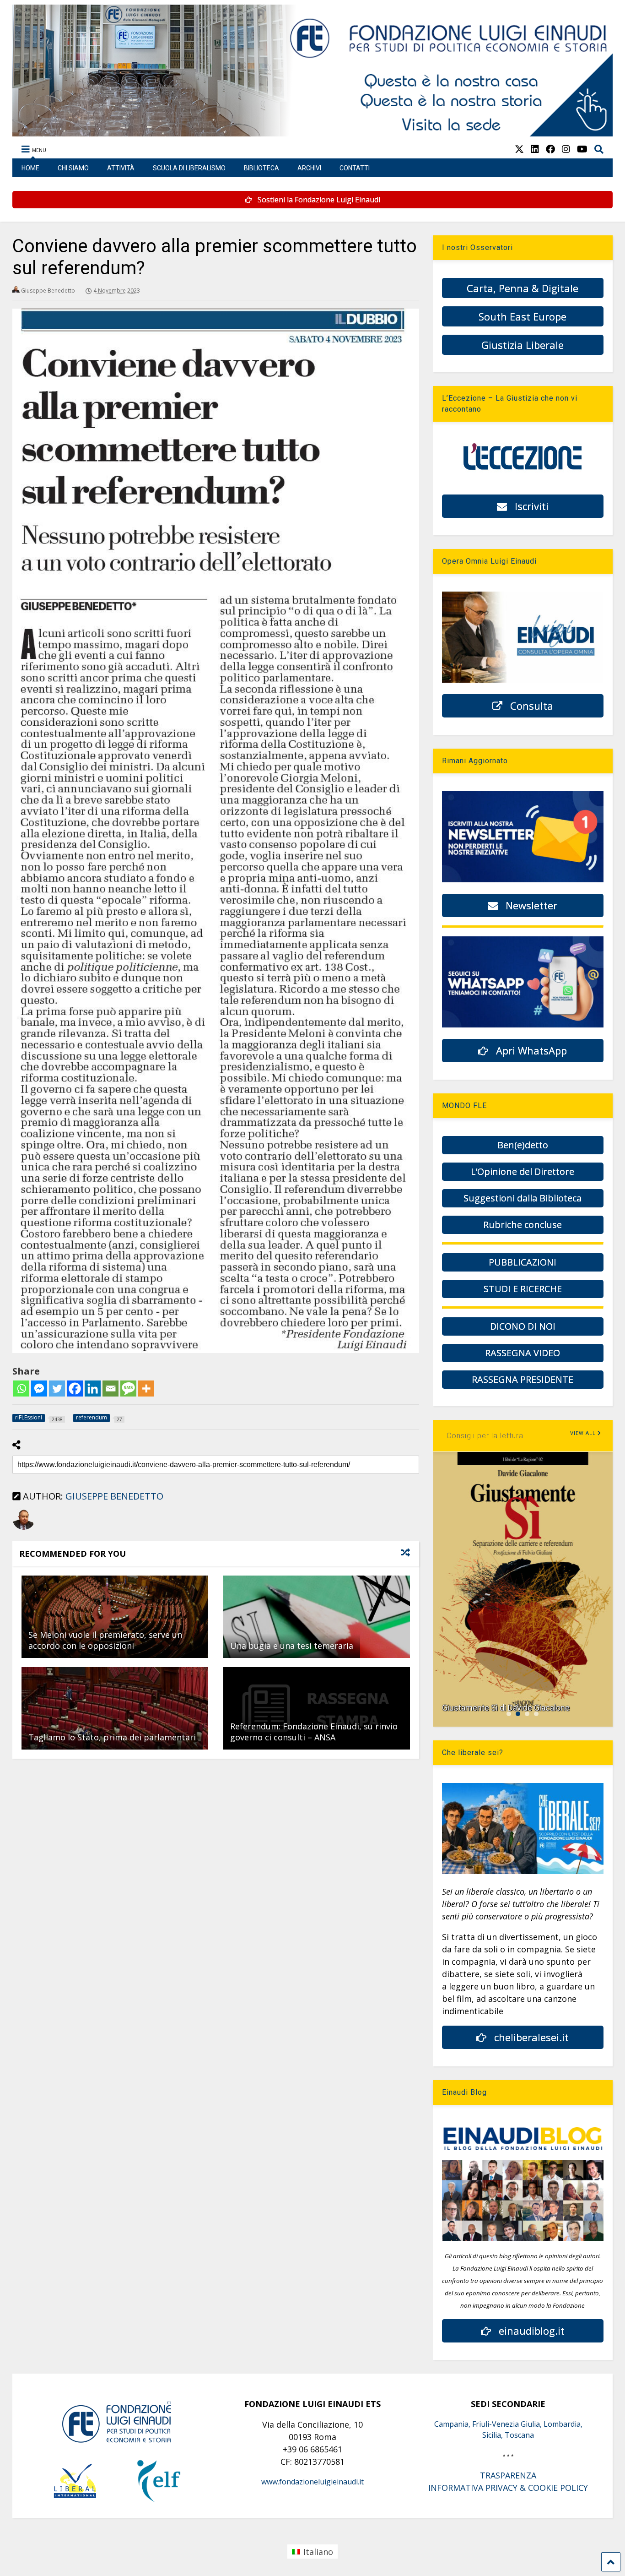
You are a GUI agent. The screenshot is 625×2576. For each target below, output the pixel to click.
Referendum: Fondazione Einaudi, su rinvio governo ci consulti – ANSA (314, 1731)
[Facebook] (75, 1389)
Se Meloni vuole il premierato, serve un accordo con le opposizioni (105, 1640)
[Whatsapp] (21, 1389)
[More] (146, 1389)
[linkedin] (535, 149)
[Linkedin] (93, 1389)
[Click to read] (115, 1617)
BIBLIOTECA (261, 168)
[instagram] (566, 149)
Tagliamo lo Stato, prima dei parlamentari (112, 1737)
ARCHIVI (309, 168)
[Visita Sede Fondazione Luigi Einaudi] (313, 132)
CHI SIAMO (73, 168)
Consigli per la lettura (485, 1436)
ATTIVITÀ (121, 168)
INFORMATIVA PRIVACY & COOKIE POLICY (508, 2488)
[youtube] (582, 149)
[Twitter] (57, 1389)
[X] (519, 149)
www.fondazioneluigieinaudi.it (312, 2482)
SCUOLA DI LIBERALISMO (189, 168)
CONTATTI (355, 168)
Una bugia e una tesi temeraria (292, 1646)
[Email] (110, 1389)
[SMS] (128, 1389)
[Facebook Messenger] (39, 1389)
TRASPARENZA (508, 2475)
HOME (30, 168)
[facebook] (550, 149)
